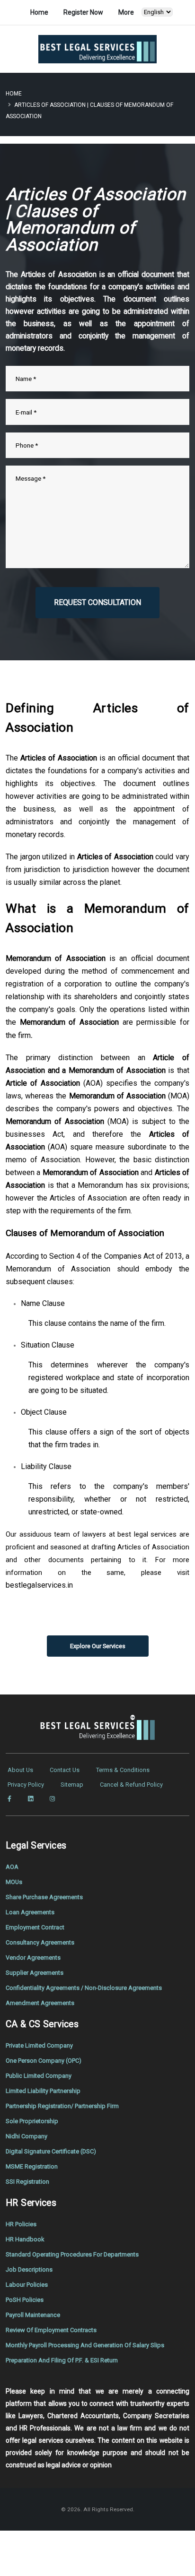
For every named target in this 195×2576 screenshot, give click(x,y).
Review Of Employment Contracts (51, 2330)
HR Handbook (25, 2239)
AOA (12, 1867)
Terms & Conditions (123, 1770)
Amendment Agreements (40, 2003)
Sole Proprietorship (32, 2121)
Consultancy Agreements (40, 1942)
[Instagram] (52, 1799)
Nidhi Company (27, 2136)
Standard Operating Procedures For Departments (72, 2254)
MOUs (14, 1882)
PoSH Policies (25, 2300)
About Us (20, 1770)
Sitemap (72, 1785)
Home (39, 12)
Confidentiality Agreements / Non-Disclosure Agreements (84, 1988)
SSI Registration (27, 2182)
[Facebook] (9, 1799)
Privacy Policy (26, 1785)
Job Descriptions (29, 2269)
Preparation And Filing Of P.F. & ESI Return (62, 2360)
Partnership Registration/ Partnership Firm (62, 2106)
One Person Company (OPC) (44, 2061)
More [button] (126, 12)
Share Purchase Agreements (44, 1897)
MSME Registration (32, 2166)
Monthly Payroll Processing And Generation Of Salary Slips (85, 2345)
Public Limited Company (39, 2076)
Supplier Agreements (35, 1973)
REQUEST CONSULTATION (97, 602)
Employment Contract (35, 1927)
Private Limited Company (39, 2045)
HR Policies (21, 2224)
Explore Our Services (98, 1646)
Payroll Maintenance (33, 2315)
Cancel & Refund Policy (131, 1785)
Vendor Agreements (33, 1958)
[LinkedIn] (31, 1799)
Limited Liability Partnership (43, 2091)
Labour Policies (27, 2285)
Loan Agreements (30, 1912)
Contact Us (65, 1770)
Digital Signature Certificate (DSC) (51, 2151)
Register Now (83, 12)
